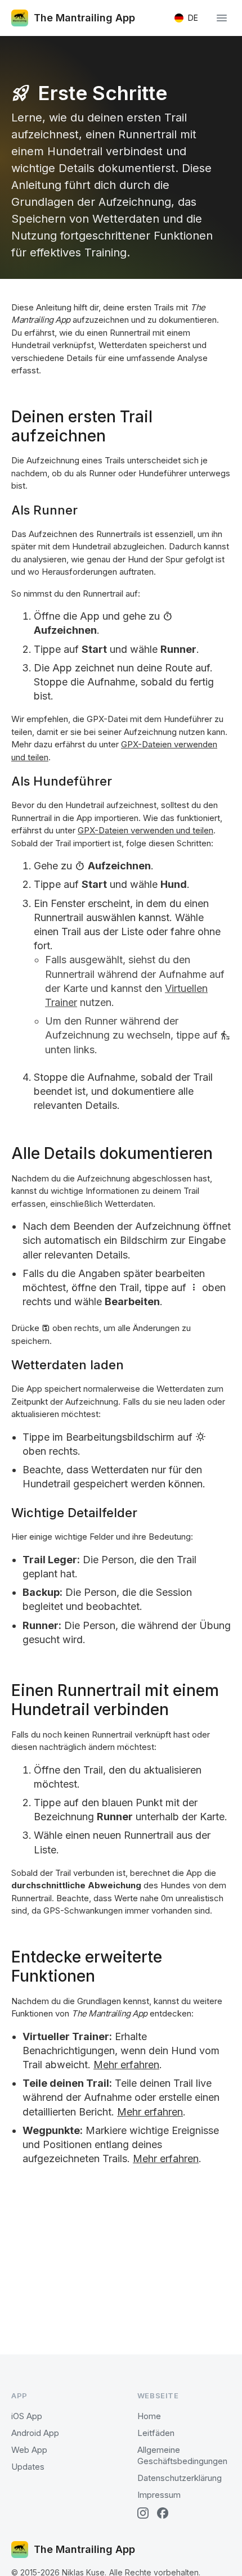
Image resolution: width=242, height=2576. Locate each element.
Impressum (159, 2495)
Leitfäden (156, 2433)
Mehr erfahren (126, 2065)
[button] (186, 18)
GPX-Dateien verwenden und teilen (145, 830)
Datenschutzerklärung (180, 2478)
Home (149, 2416)
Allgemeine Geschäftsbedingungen (182, 2455)
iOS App (27, 2416)
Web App (29, 2450)
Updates (28, 2467)
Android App (35, 2433)
